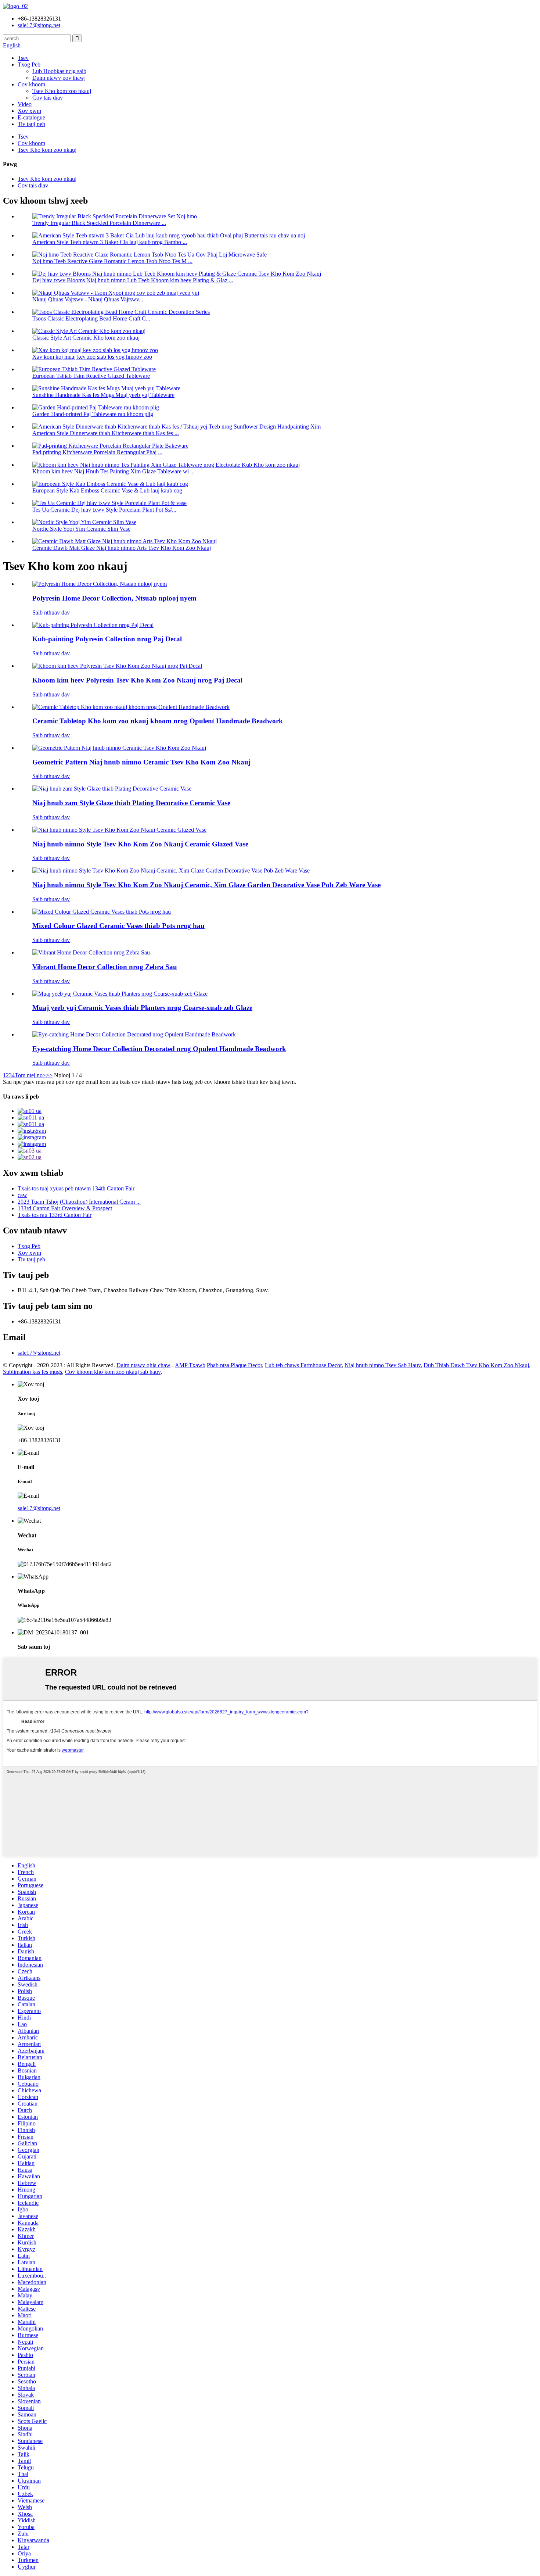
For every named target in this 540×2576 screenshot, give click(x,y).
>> (49, 1075)
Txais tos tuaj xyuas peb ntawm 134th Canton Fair (76, 1188)
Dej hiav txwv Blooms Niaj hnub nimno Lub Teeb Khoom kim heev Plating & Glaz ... (133, 280)
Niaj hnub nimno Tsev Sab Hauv (383, 1365)
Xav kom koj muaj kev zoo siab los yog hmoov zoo (92, 357)
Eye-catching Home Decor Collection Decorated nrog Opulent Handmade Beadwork (159, 1049)
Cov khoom (31, 84)
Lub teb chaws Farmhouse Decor (303, 1365)
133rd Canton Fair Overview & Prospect (65, 1208)
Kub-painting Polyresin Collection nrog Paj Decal (107, 639)
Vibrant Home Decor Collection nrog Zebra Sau (105, 967)
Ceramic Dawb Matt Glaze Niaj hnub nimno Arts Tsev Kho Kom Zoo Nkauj (122, 548)
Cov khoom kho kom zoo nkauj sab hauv (113, 1372)
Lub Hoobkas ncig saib (59, 71)
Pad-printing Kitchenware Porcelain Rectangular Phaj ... (97, 452)
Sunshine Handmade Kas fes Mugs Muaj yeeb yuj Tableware (103, 395)
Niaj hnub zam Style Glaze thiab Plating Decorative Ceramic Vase (131, 803)
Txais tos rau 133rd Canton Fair (55, 1215)
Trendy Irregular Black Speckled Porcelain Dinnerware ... (99, 223)
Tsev (23, 58)
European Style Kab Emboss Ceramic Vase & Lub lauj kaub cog (107, 490)
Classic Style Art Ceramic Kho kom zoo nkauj (86, 338)
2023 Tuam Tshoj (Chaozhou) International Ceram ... (79, 1202)
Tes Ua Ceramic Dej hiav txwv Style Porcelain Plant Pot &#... (104, 510)
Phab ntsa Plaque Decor (234, 1365)
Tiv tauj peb (31, 124)
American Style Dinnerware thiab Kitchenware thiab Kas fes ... (106, 433)
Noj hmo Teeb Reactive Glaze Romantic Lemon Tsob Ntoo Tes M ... (112, 261)
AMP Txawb (190, 1365)
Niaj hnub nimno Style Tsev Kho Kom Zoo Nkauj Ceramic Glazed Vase (140, 844)
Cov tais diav (48, 98)
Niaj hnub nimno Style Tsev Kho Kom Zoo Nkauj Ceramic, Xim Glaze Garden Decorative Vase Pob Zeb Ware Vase (206, 885)
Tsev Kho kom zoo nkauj (62, 91)
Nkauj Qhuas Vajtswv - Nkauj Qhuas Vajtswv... (88, 299)
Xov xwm (29, 111)
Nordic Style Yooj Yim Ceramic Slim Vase (81, 529)
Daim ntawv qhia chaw (143, 1365)
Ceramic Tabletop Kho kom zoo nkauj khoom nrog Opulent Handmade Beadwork (158, 721)
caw (22, 1195)
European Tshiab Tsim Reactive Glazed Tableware (91, 376)
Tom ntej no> (30, 1075)
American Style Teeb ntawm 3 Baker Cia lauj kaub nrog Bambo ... (110, 242)
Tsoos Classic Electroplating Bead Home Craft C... (91, 318)
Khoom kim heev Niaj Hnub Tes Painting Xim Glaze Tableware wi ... (114, 471)
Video (25, 104)
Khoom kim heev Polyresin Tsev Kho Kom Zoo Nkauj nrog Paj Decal (137, 680)
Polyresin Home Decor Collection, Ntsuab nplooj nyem (114, 598)
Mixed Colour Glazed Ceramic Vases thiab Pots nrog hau (118, 926)
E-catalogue (31, 117)
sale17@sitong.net (39, 1353)
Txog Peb (29, 65)
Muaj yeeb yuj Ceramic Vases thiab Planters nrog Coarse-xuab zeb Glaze (142, 1008)
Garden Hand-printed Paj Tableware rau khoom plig (93, 414)
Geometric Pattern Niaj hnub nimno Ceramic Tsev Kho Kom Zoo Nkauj (141, 762)
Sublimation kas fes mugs (33, 1372)
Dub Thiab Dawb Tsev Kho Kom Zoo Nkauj (476, 1365)
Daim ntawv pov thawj (59, 78)
